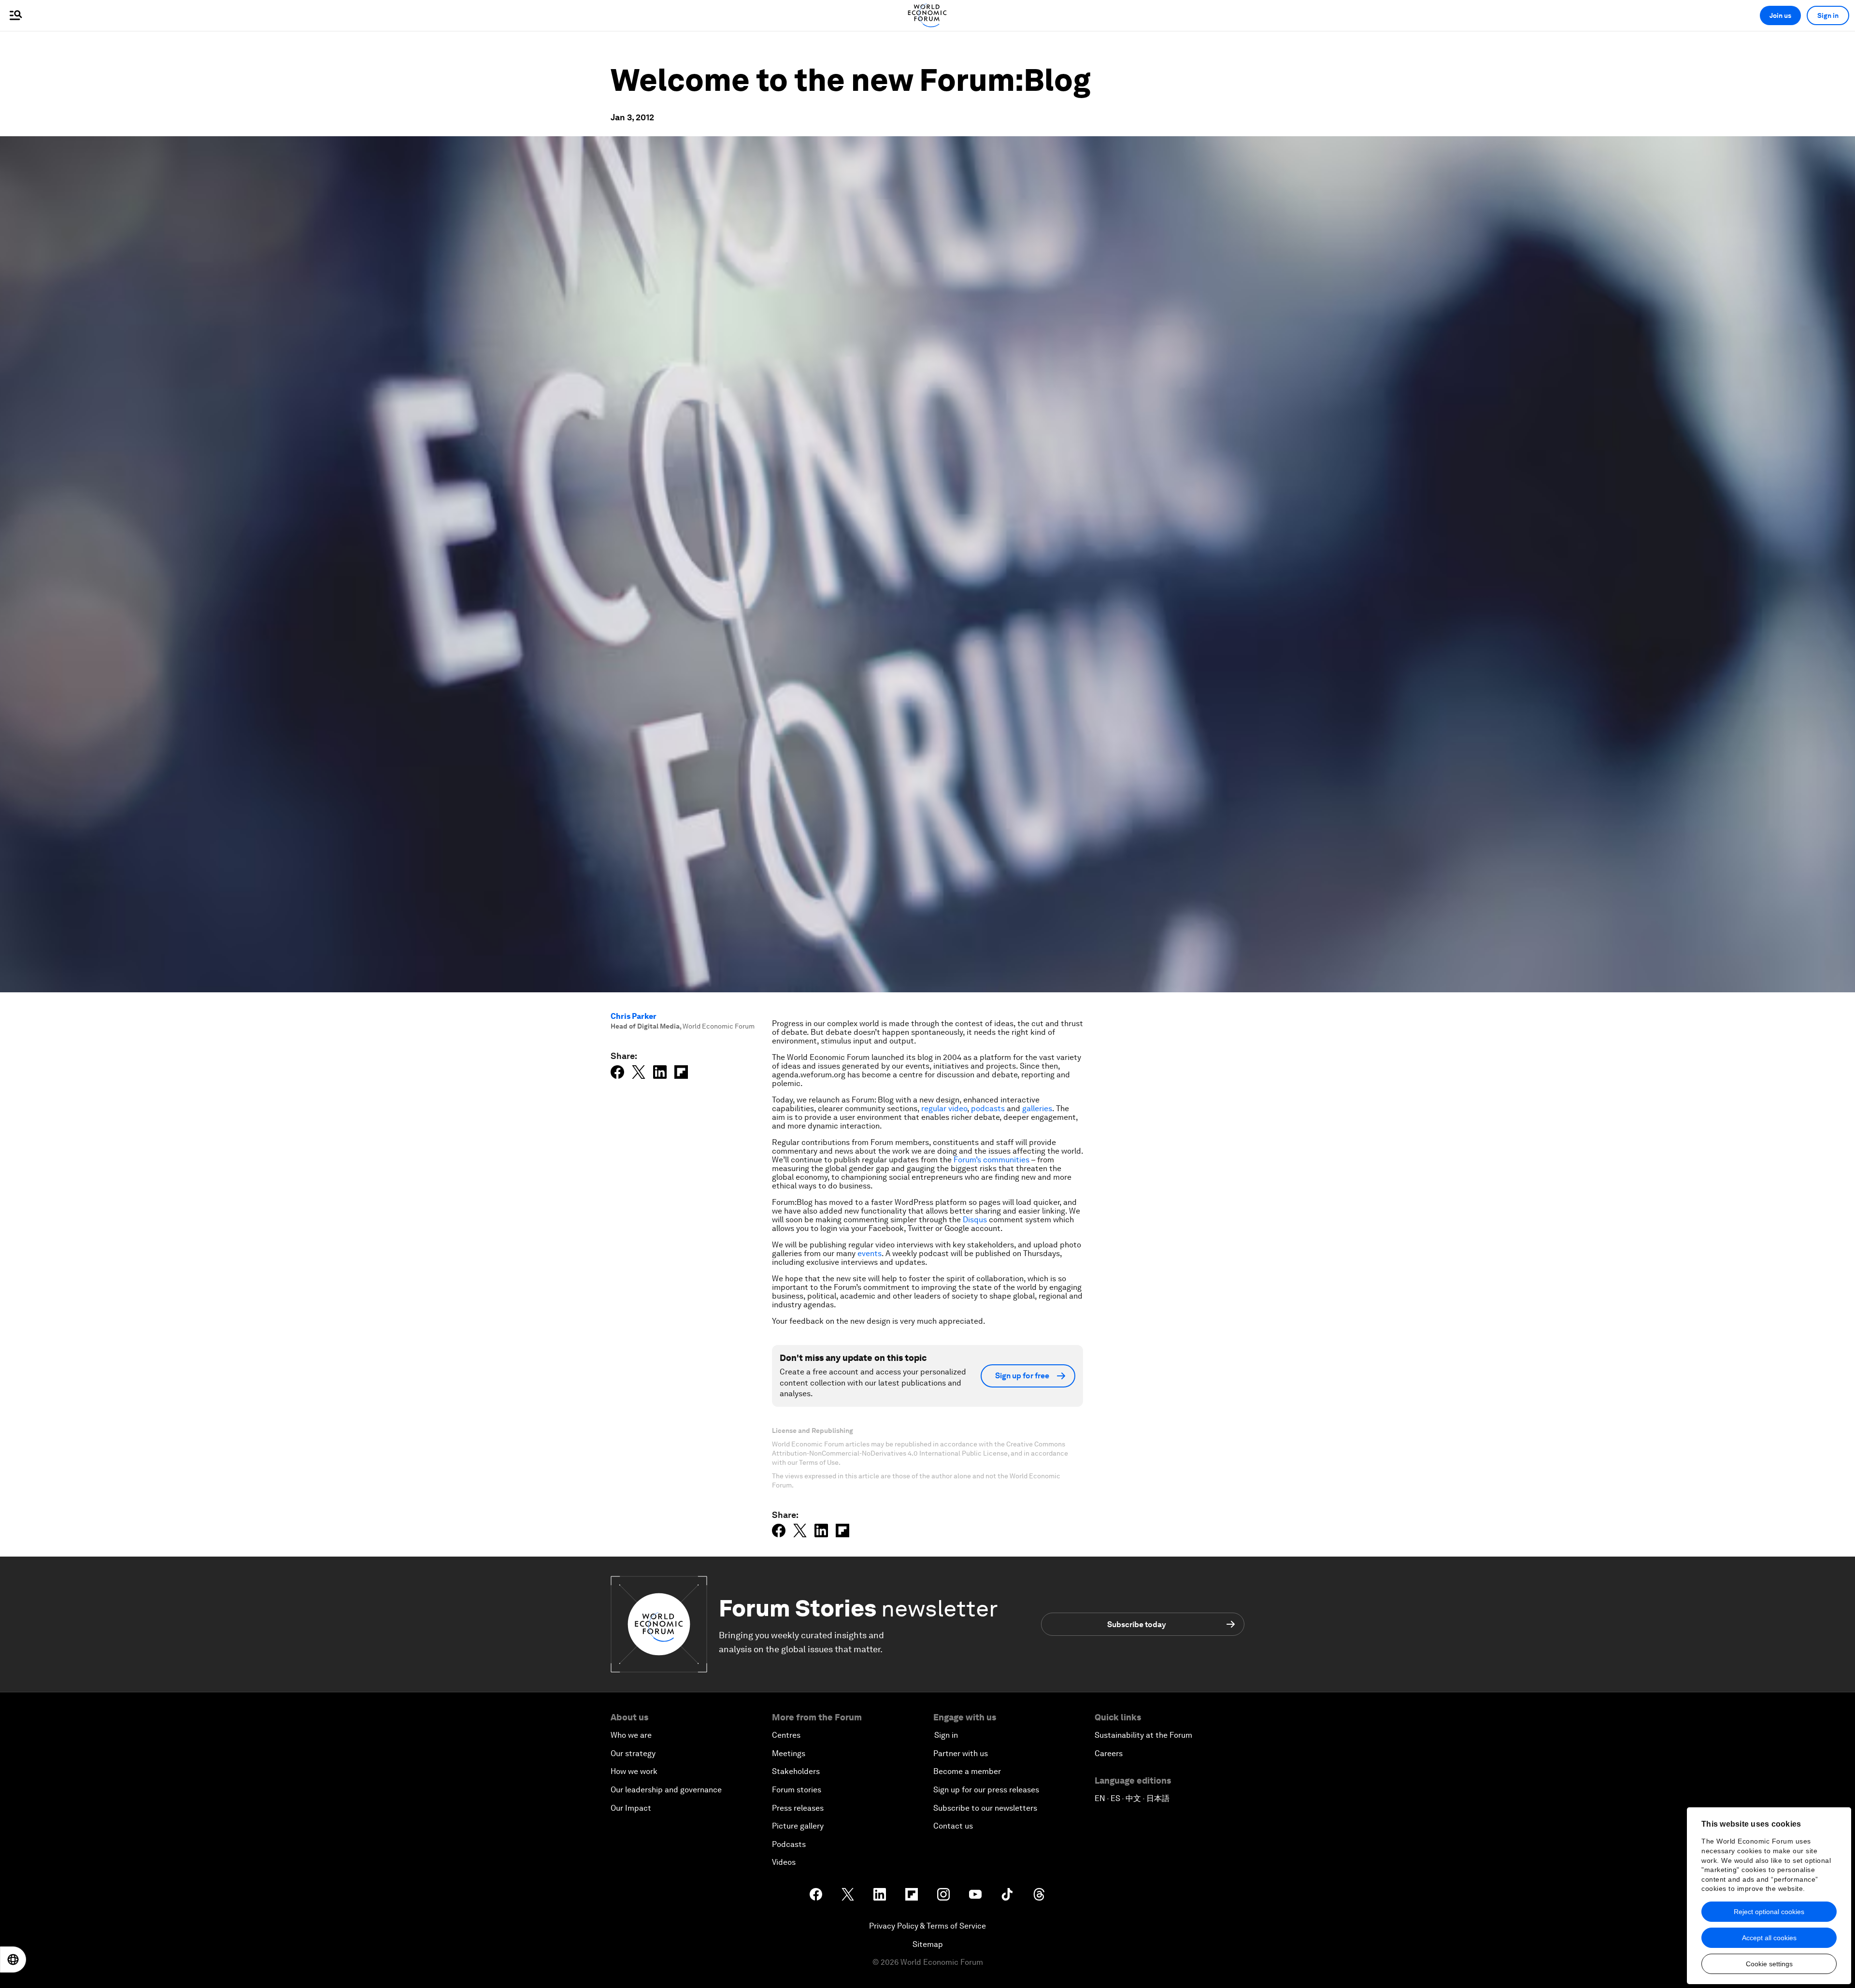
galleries (1037, 1108)
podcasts (988, 1108)
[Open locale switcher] (13, 1959)
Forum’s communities (992, 1160)
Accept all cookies (1769, 1938)
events (870, 1253)
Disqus (976, 1220)
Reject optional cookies (1769, 1912)
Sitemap (928, 1944)
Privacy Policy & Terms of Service (927, 1926)
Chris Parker (634, 1016)
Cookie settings (1769, 1964)
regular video (944, 1108)
